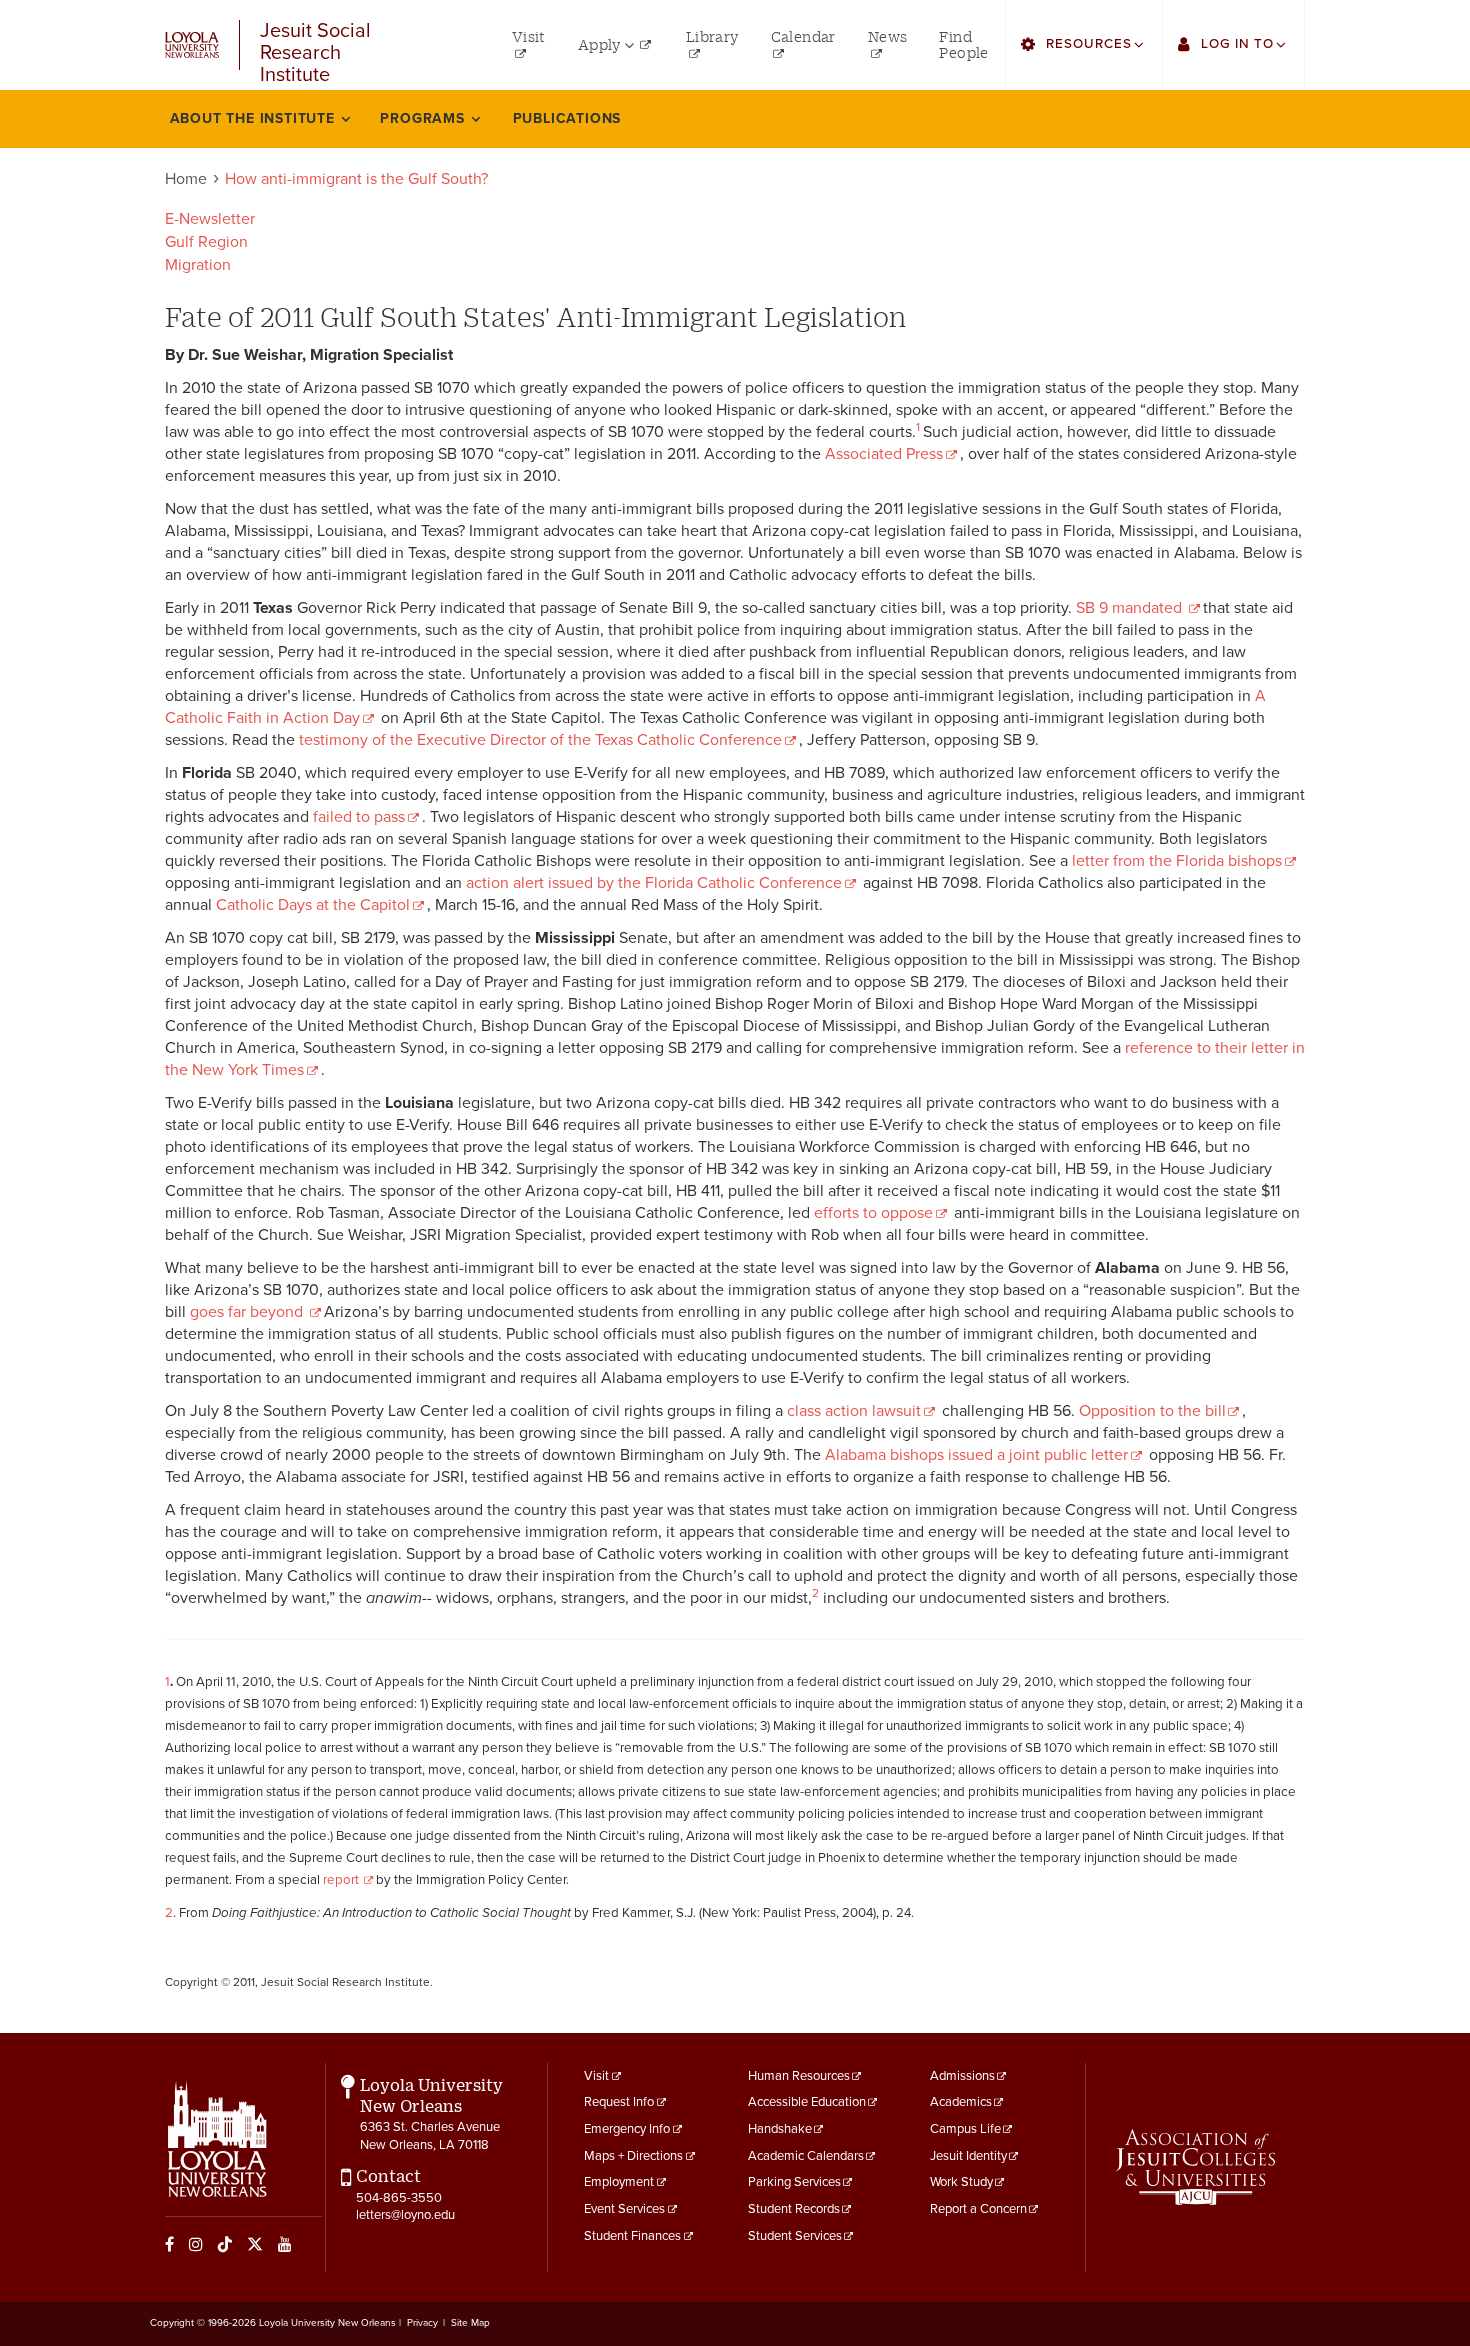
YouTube (285, 2244)
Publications (567, 118)
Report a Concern (978, 2209)
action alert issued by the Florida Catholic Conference (654, 883)
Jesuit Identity (968, 2156)
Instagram (196, 2244)
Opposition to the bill (1152, 1411)
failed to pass (359, 817)
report (342, 1880)
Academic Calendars (806, 2156)
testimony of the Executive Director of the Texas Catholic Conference (540, 740)
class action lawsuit (854, 1411)
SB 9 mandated (1131, 608)
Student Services (795, 2236)
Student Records (794, 2209)
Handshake (780, 2129)
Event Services (624, 2209)
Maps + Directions (633, 2156)
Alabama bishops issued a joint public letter (976, 1455)
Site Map (470, 2323)
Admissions (962, 2076)
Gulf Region (206, 242)
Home (186, 179)
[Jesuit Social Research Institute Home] (192, 44)
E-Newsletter (210, 219)
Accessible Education (807, 2102)
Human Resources (799, 2076)
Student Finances (632, 2236)
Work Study (961, 2182)
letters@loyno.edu (405, 2215)
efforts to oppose (873, 1213)
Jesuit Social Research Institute (315, 45)
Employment (619, 2182)
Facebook (169, 2244)
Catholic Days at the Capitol (313, 905)
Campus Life (965, 2129)
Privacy (422, 2323)
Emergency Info (627, 2129)
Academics (961, 2102)
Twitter (255, 2244)
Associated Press (884, 454)
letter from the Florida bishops (1177, 861)
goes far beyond (248, 1312)
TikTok (225, 2244)
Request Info (619, 2102)
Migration (198, 265)
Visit (596, 2076)
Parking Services (794, 2182)
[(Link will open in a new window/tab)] (1195, 2167)
